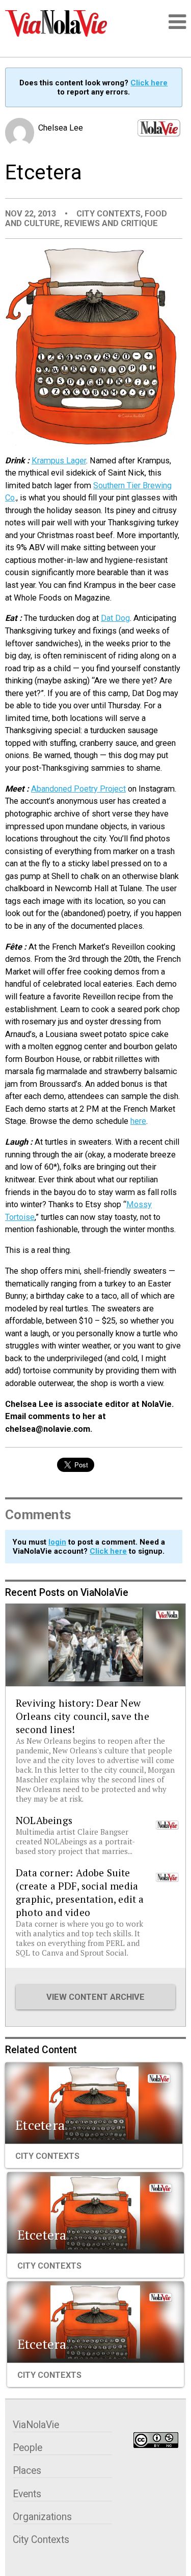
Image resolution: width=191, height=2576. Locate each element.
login (57, 1542)
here (138, 1121)
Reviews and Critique (111, 223)
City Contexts (108, 214)
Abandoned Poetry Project (78, 789)
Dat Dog (115, 618)
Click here (149, 83)
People (28, 2448)
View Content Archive (95, 1997)
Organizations (42, 2517)
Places (27, 2471)
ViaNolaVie (36, 2425)
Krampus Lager (59, 461)
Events (27, 2494)
